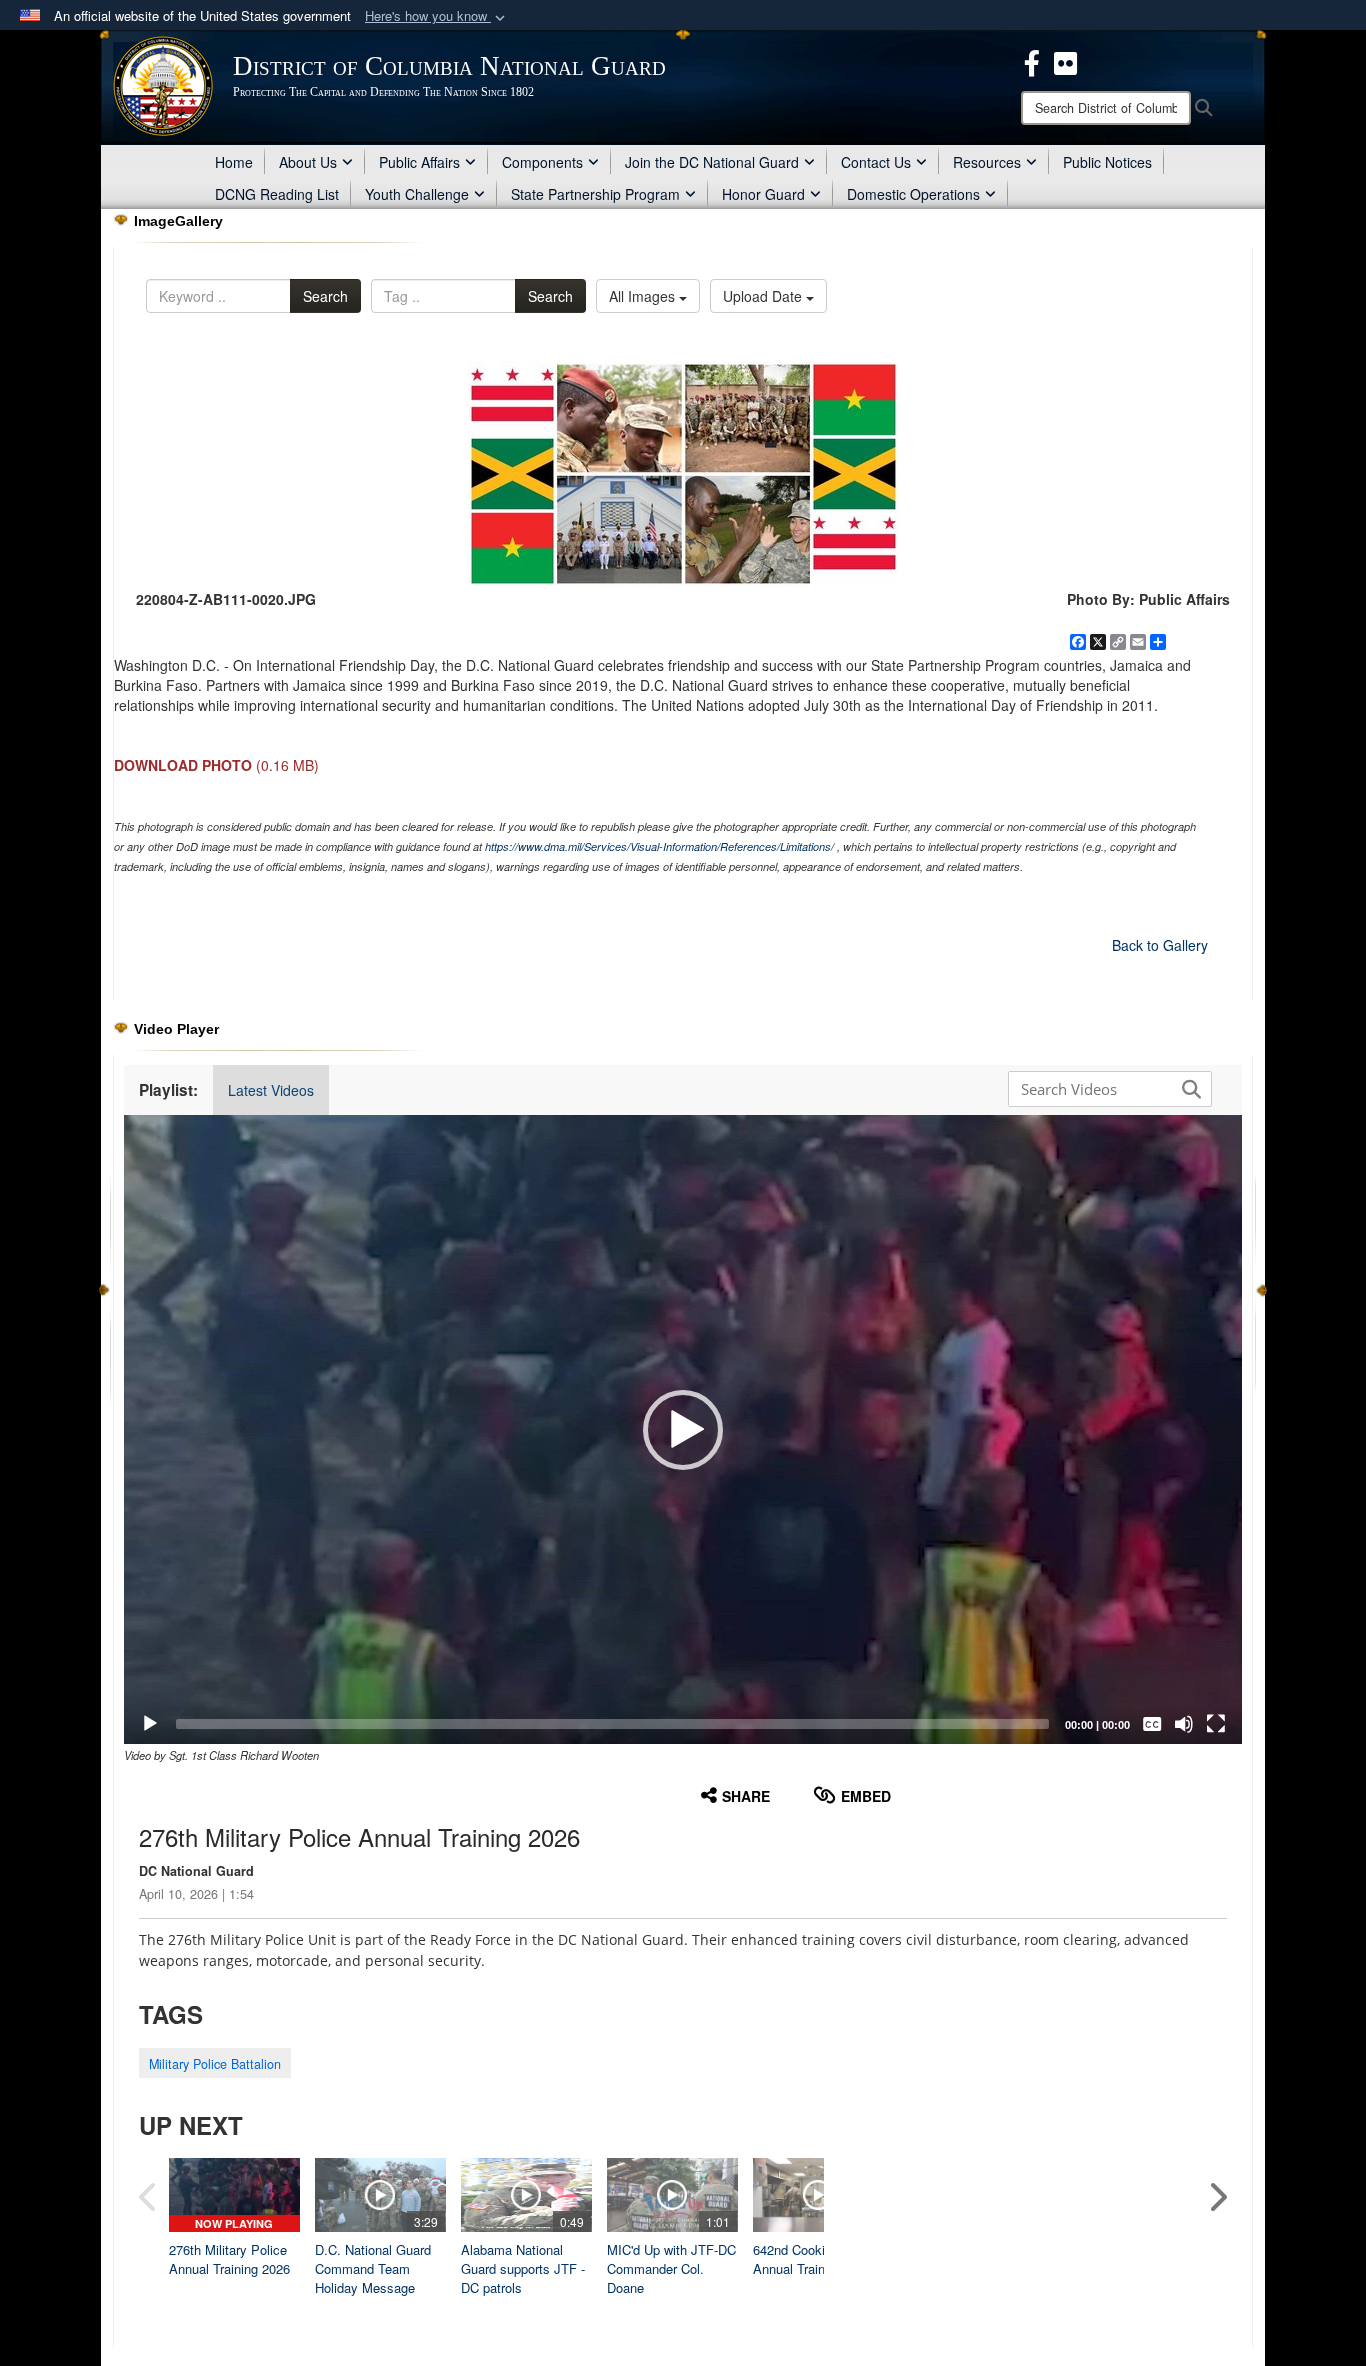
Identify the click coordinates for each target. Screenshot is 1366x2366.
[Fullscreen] (1216, 1724)
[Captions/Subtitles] (1152, 1724)
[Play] (150, 1724)
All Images (644, 296)
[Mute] (1184, 1724)
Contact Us (876, 162)
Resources (987, 162)
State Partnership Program (595, 194)
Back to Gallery (1160, 945)
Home (234, 162)
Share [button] (746, 1796)
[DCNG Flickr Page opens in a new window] (1065, 61)
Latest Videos (271, 1090)
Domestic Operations (913, 194)
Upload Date (764, 296)
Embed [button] (866, 1796)
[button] (437, 16)
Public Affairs (419, 162)
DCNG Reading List (277, 194)
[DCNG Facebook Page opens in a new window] (1032, 61)
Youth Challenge (417, 194)
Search (325, 296)
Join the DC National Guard (712, 162)
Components (542, 162)
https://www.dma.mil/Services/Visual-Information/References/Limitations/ (659, 846)
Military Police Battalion (215, 2064)
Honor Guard (763, 194)
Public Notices (1107, 162)
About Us (308, 162)
